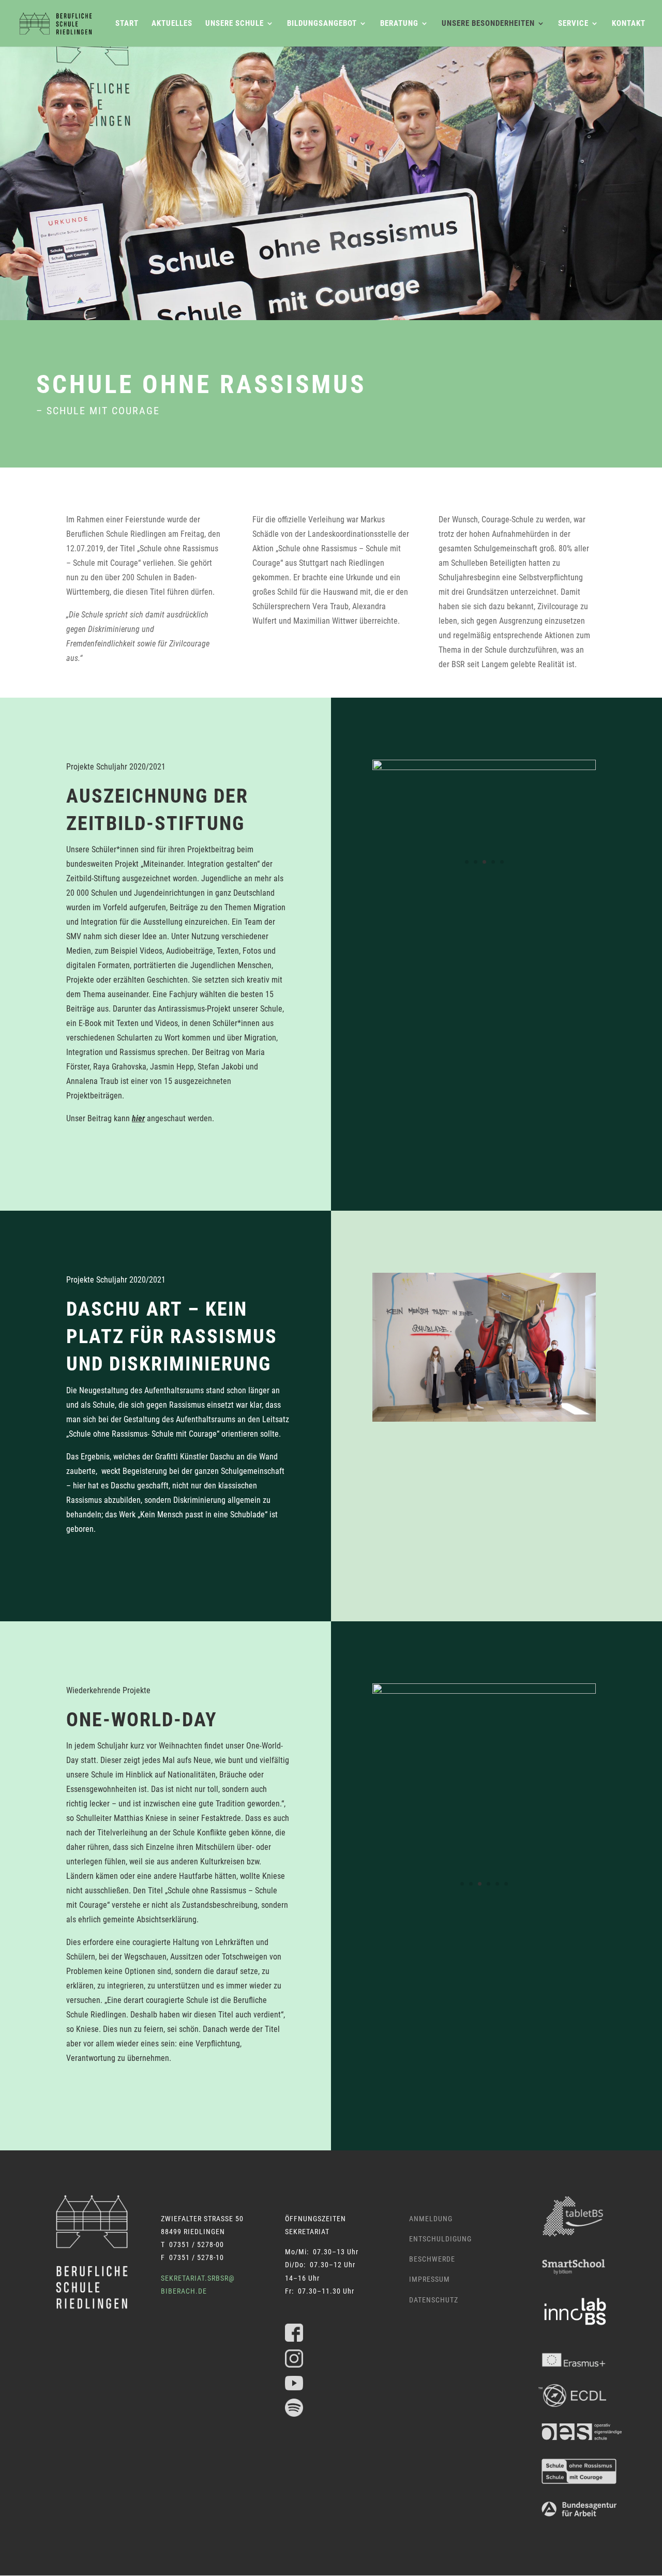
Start (127, 24)
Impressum (430, 2279)
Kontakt (629, 24)
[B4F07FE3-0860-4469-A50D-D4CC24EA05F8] (484, 871)
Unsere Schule (235, 24)
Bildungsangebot (322, 24)
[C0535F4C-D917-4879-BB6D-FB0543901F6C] (484, 1904)
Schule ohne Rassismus (201, 385)
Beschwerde (432, 2259)
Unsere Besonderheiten (488, 24)
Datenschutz (434, 2300)
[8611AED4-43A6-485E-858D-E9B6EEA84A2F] (484, 1419)
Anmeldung (431, 2219)
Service (573, 24)
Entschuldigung (440, 2239)
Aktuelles (172, 24)
